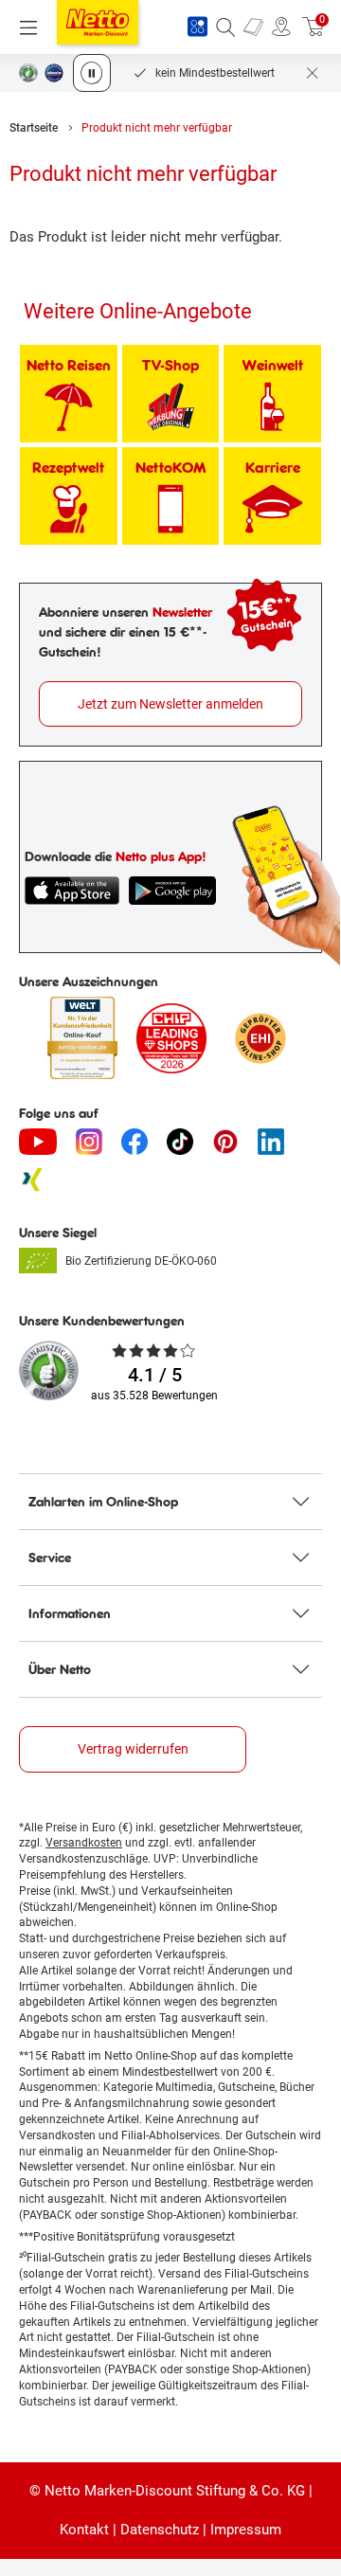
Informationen (70, 1613)
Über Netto (60, 1669)
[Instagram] (89, 1142)
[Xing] (32, 1180)
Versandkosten (84, 1843)
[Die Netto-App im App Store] (72, 891)
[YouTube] (38, 1142)
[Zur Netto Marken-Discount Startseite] (98, 22)
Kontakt (84, 2530)
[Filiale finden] (281, 27)
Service (50, 1558)
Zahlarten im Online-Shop (103, 1502)
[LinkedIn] (271, 1142)
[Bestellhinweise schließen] (313, 73)
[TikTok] (180, 1142)
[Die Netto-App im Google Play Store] (172, 891)
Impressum (246, 2530)
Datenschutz (160, 2530)
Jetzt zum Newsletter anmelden (170, 704)
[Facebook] (135, 1142)
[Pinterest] (225, 1142)
